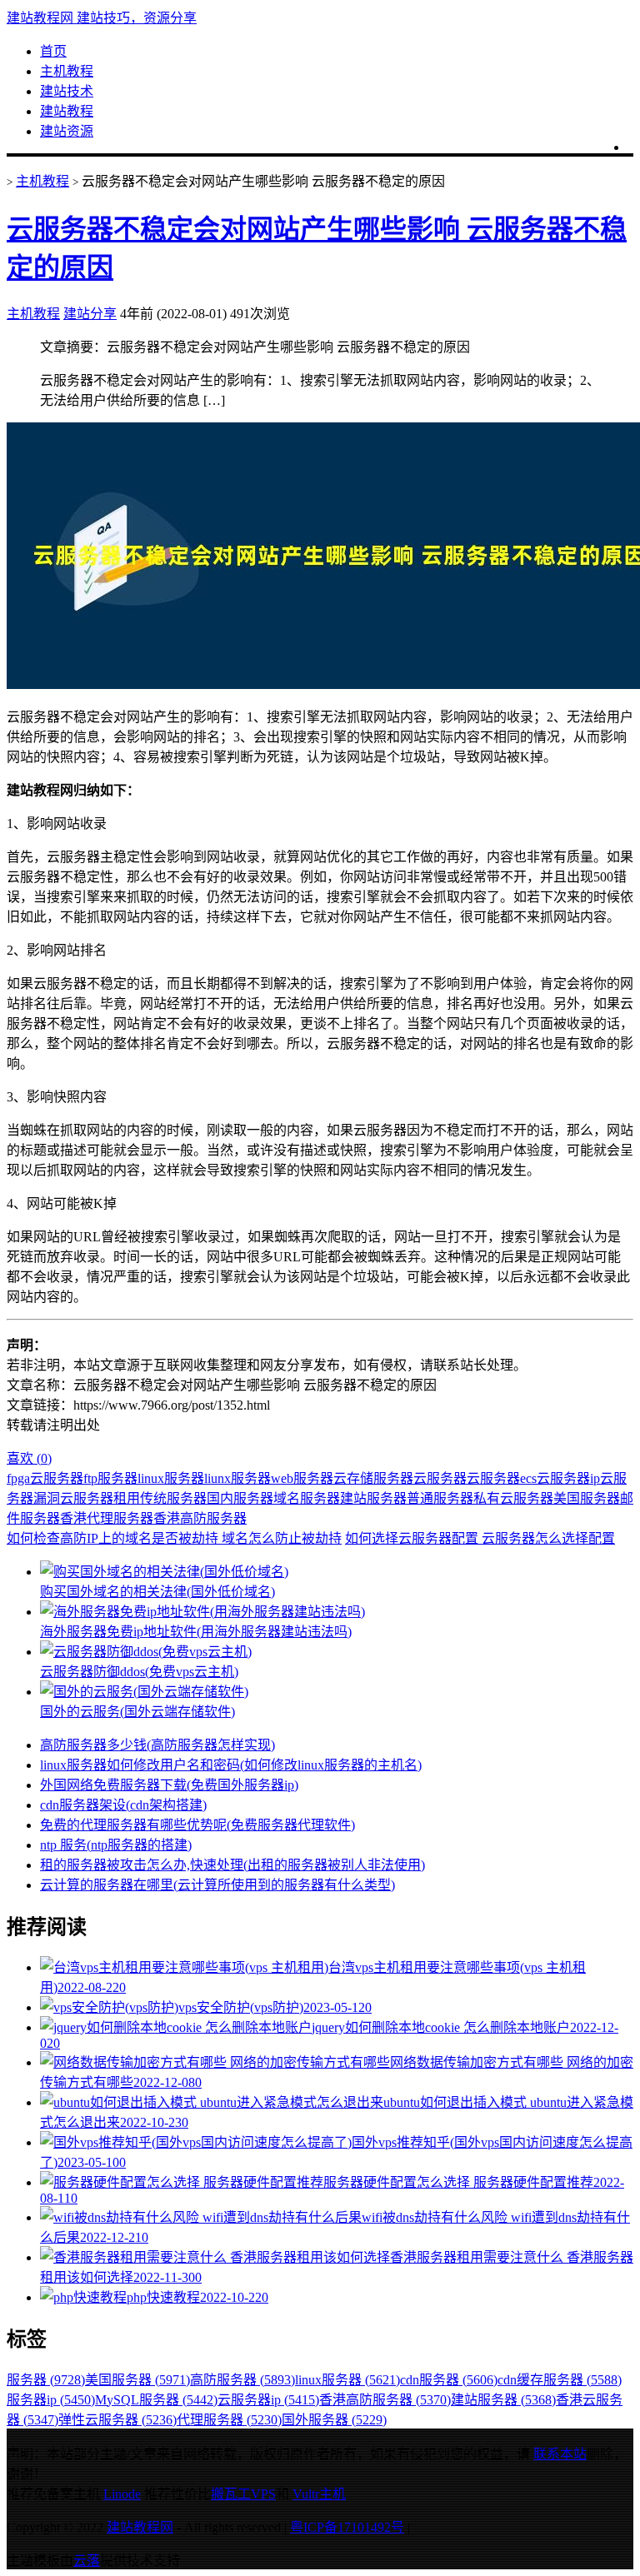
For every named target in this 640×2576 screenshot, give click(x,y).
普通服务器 (440, 1498)
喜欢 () (29, 1458)
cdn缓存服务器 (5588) (560, 2380)
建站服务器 (373, 1498)
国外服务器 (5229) (334, 2420)
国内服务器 (240, 1498)
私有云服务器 (513, 1498)
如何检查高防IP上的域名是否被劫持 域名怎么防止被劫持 (174, 1538)
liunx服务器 (237, 1478)
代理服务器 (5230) (229, 2420)
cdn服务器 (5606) (449, 2380)
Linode (122, 2494)
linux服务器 (171, 1478)
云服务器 (440, 1478)
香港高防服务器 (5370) (385, 2400)
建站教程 (67, 111)
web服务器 (302, 1478)
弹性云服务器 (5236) (117, 2420)
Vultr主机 (319, 2494)
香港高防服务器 (200, 1518)
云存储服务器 (373, 1478)
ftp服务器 (110, 1478)
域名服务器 (307, 1498)
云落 (87, 2561)
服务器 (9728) (46, 2380)
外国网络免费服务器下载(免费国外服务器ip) (169, 1785)
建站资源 (67, 131)
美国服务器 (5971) (137, 2380)
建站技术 (67, 91)
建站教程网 (140, 2527)
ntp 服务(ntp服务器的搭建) (116, 1845)
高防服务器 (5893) (242, 2380)
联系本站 (560, 2454)
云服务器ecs (502, 1478)
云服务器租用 (100, 1498)
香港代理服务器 (107, 1518)
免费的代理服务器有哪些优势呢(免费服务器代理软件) (197, 1825)
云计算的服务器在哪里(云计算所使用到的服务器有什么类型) (217, 1885)
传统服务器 (173, 1498)
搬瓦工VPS (243, 2494)
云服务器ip (568, 1478)
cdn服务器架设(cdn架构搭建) (123, 1805)
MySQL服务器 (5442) (156, 2400)
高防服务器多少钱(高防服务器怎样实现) (157, 1745)
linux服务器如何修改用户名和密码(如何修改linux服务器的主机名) (231, 1765)
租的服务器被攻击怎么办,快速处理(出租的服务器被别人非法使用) (232, 1865)
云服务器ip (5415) (268, 2400)
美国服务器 (587, 1498)
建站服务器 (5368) (503, 2400)
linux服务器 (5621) (347, 2380)
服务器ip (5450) (51, 2400)
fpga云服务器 (45, 1478)
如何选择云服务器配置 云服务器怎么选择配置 (480, 1538)
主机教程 (67, 71)
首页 (53, 51)
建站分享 (90, 314)
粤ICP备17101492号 (347, 2527)
